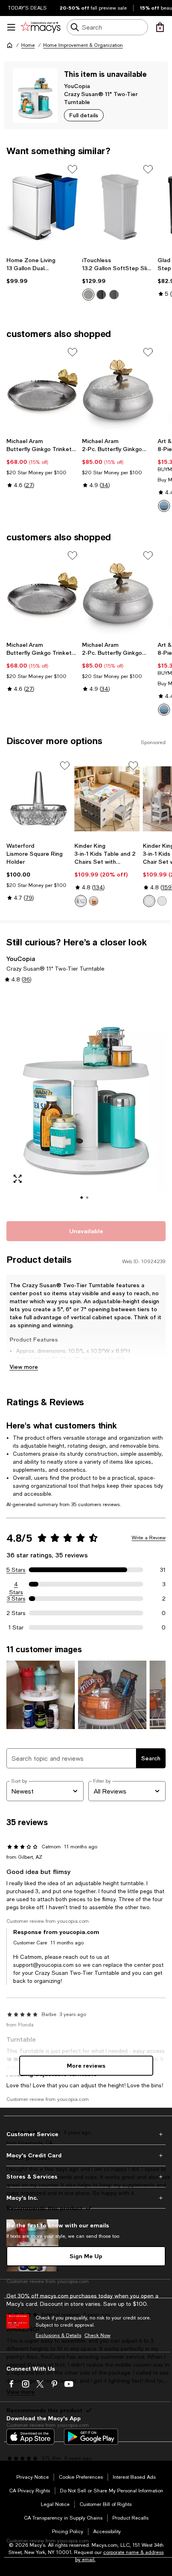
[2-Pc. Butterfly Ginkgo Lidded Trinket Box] (118, 390)
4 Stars (16, 1585)
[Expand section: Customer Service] (86, 2134)
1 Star (16, 1627)
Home (28, 45)
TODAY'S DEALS (27, 8)
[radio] (88, 295)
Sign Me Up (86, 2256)
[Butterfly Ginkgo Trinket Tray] (43, 390)
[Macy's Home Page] (41, 27)
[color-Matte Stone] (88, 295)
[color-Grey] (81, 901)
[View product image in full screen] (18, 1179)
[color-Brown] (162, 901)
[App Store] (30, 2437)
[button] (86, 1101)
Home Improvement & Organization (83, 45)
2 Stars (16, 1613)
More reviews (86, 2065)
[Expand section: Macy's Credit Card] (86, 2155)
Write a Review (149, 1538)
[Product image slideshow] (86, 1101)
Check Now (97, 2335)
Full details (84, 115)
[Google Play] (91, 2437)
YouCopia (77, 86)
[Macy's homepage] (10, 45)
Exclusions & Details (58, 2335)
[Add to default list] (72, 169)
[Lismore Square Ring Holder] (39, 799)
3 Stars (16, 1599)
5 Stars (16, 1570)
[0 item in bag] (160, 27)
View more (24, 1367)
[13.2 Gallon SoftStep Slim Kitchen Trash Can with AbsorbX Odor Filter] (118, 207)
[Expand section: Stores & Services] (86, 2177)
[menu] (11, 27)
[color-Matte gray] (114, 295)
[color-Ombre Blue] (164, 506)
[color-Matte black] (101, 295)
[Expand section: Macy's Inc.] (86, 2198)
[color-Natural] (94, 901)
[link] (43, 271)
